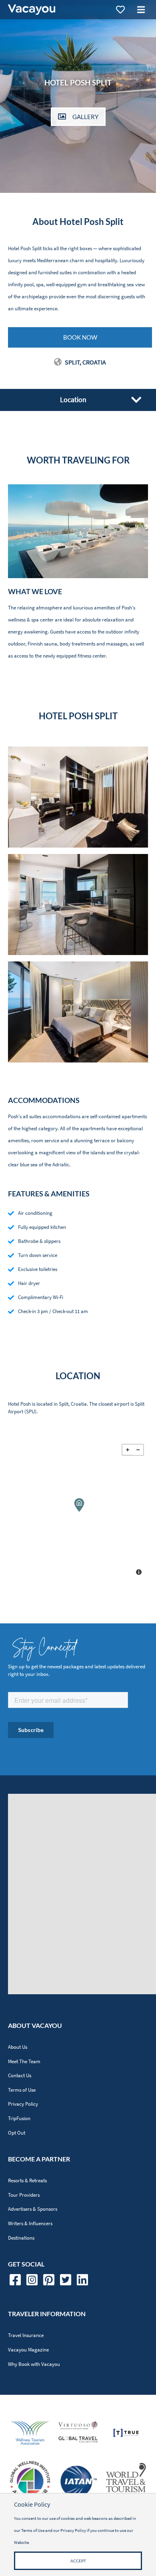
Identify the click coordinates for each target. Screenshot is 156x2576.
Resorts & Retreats (27, 2180)
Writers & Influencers (30, 2223)
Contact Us (20, 2075)
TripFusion (19, 2118)
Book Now (80, 337)
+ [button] (128, 1450)
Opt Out (17, 2133)
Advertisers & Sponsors (33, 2209)
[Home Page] (32, 10)
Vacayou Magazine (28, 2350)
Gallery (85, 117)
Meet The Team (24, 2061)
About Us (18, 2047)
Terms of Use (22, 2090)
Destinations (21, 2238)
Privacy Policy (23, 2104)
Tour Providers (24, 2195)
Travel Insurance (26, 2335)
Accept (78, 2561)
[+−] (78, 1511)
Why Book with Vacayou (34, 2364)
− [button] (138, 1450)
